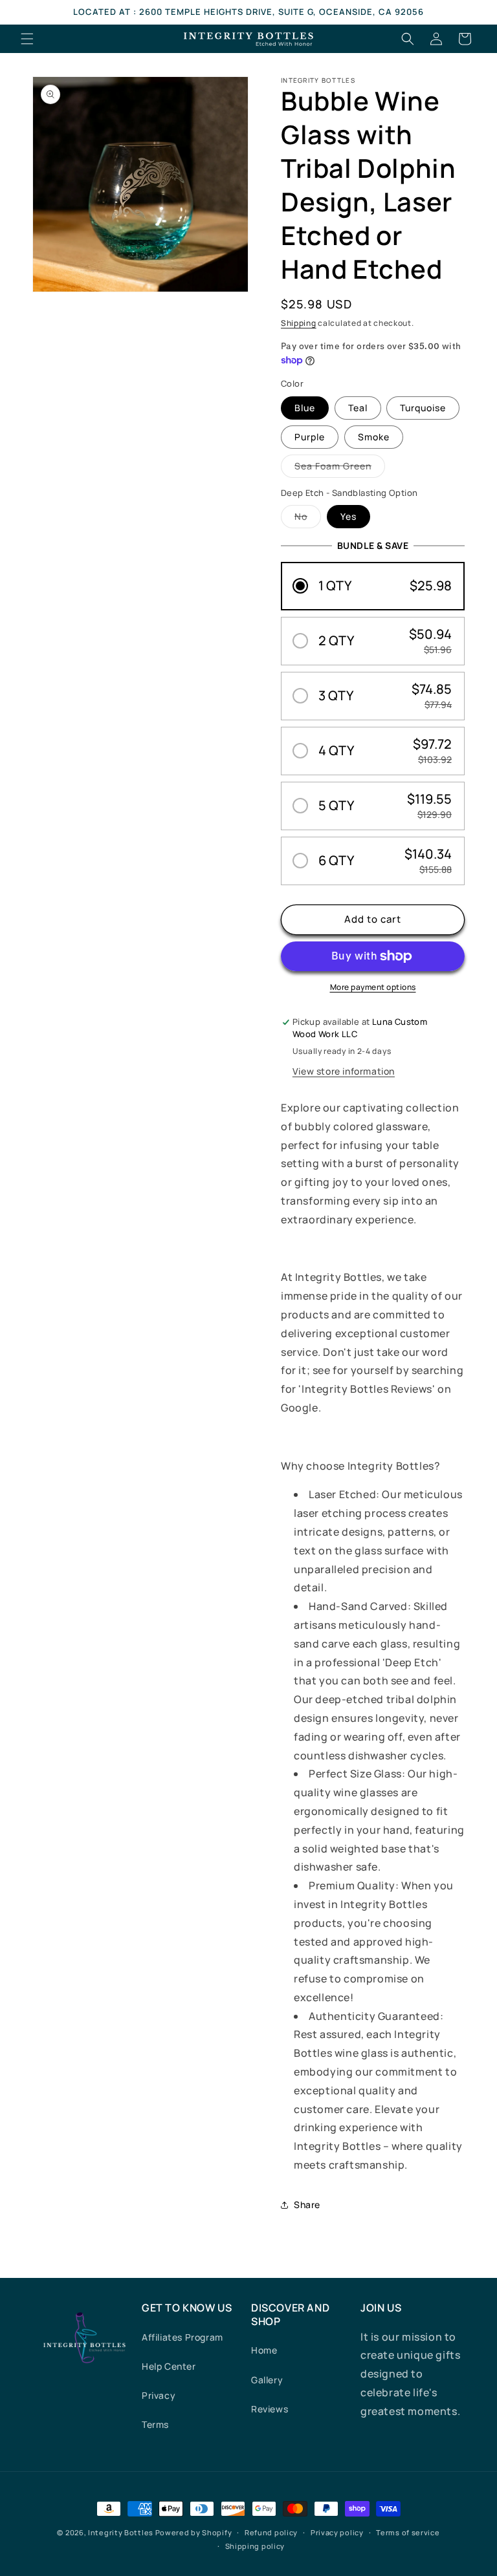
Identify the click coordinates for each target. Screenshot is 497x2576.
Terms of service (408, 2532)
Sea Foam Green (340, 468)
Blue (305, 408)
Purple (310, 437)
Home (264, 2350)
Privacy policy (337, 2532)
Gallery (267, 2380)
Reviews (270, 2409)
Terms (155, 2424)
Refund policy (271, 2532)
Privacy (159, 2395)
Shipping (299, 323)
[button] (27, 39)
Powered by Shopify (194, 2532)
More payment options (373, 987)
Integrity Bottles (121, 2532)
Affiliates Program (182, 2337)
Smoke (374, 437)
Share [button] (307, 2205)
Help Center (169, 2366)
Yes (348, 516)
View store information (344, 1071)
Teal (358, 408)
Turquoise (423, 408)
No (308, 519)
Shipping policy (255, 2546)
